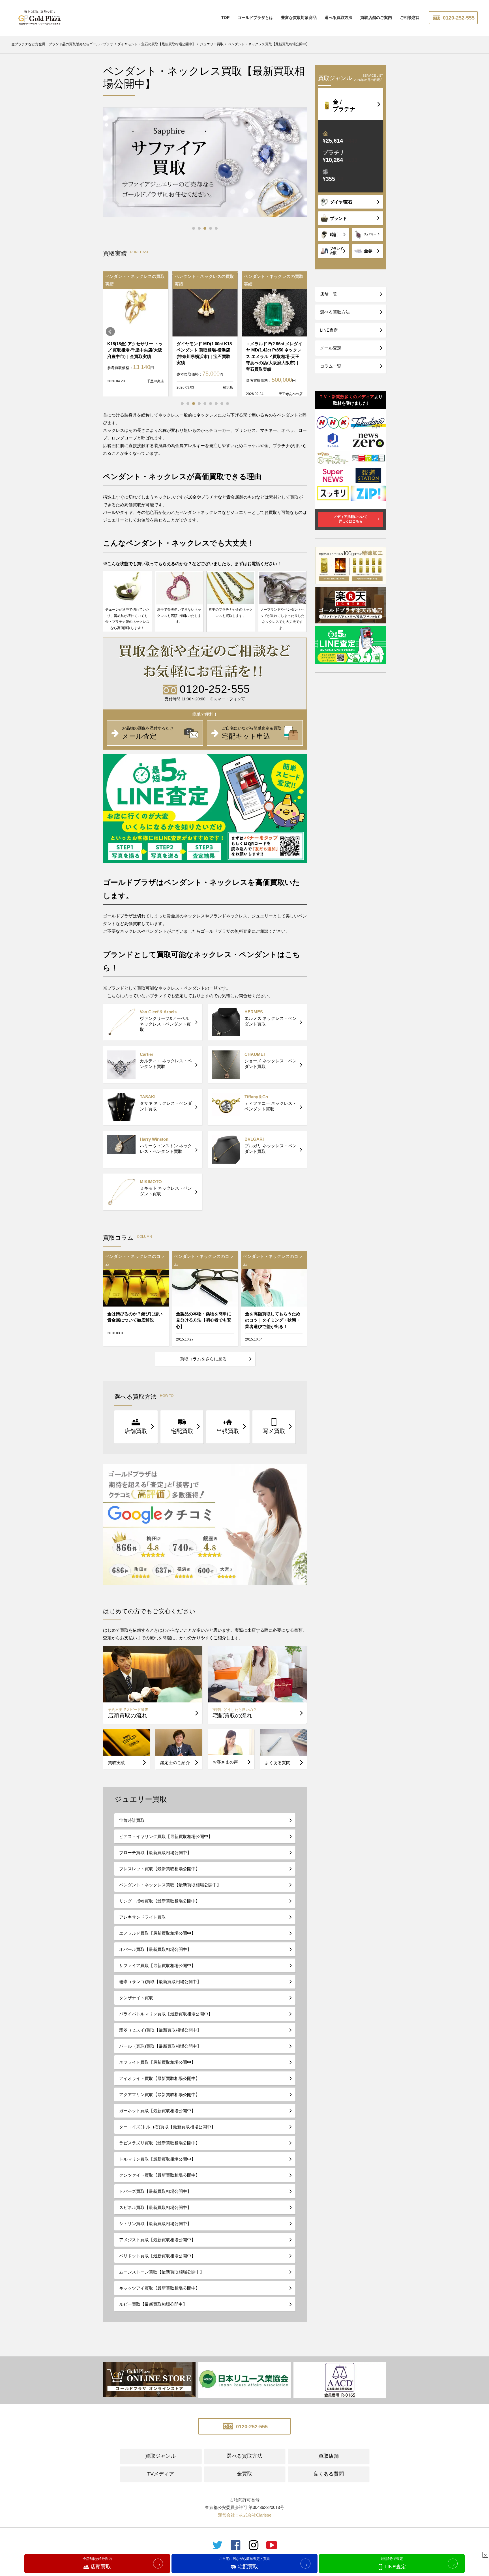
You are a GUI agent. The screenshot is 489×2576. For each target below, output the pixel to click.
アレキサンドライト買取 (142, 1917)
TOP (225, 18)
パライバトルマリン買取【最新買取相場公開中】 (166, 2014)
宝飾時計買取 (132, 1820)
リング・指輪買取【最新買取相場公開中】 (159, 1901)
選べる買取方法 (338, 18)
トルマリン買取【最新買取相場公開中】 (157, 2159)
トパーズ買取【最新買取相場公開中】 (155, 2191)
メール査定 (331, 348)
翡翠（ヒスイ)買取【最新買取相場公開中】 (160, 2030)
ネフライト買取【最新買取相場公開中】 (157, 2062)
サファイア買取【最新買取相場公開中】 (157, 1965)
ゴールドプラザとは (255, 18)
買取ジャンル (160, 2456)
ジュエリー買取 (141, 1799)
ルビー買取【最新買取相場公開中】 (153, 2304)
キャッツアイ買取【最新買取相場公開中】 (159, 2288)
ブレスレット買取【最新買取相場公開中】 (159, 1869)
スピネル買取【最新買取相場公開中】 (155, 2207)
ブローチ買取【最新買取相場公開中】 (155, 1853)
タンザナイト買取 (136, 1998)
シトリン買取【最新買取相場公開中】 (155, 2224)
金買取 (244, 2474)
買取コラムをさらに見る (203, 1359)
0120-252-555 (458, 18)
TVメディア (161, 2474)
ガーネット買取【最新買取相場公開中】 (157, 2111)
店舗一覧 (329, 294)
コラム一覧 (331, 366)
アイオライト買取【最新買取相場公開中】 (159, 2078)
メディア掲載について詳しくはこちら (351, 519)
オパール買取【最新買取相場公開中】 (155, 1949)
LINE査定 (329, 330)
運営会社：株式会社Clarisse (245, 2515)
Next (299, 332)
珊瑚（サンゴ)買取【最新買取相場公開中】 (160, 1982)
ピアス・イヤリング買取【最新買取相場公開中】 (166, 1836)
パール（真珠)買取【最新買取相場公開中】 (160, 2046)
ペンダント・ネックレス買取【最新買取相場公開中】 (170, 1885)
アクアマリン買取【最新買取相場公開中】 (159, 2095)
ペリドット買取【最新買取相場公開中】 (157, 2256)
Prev (110, 332)
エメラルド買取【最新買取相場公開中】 (157, 1933)
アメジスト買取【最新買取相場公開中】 (157, 2240)
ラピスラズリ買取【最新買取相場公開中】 (159, 2143)
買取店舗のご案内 (376, 18)
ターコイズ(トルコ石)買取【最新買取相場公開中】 (167, 2127)
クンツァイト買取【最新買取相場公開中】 (159, 2175)
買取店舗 (329, 2456)
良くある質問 (329, 2474)
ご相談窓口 (410, 18)
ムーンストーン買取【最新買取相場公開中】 (162, 2272)
